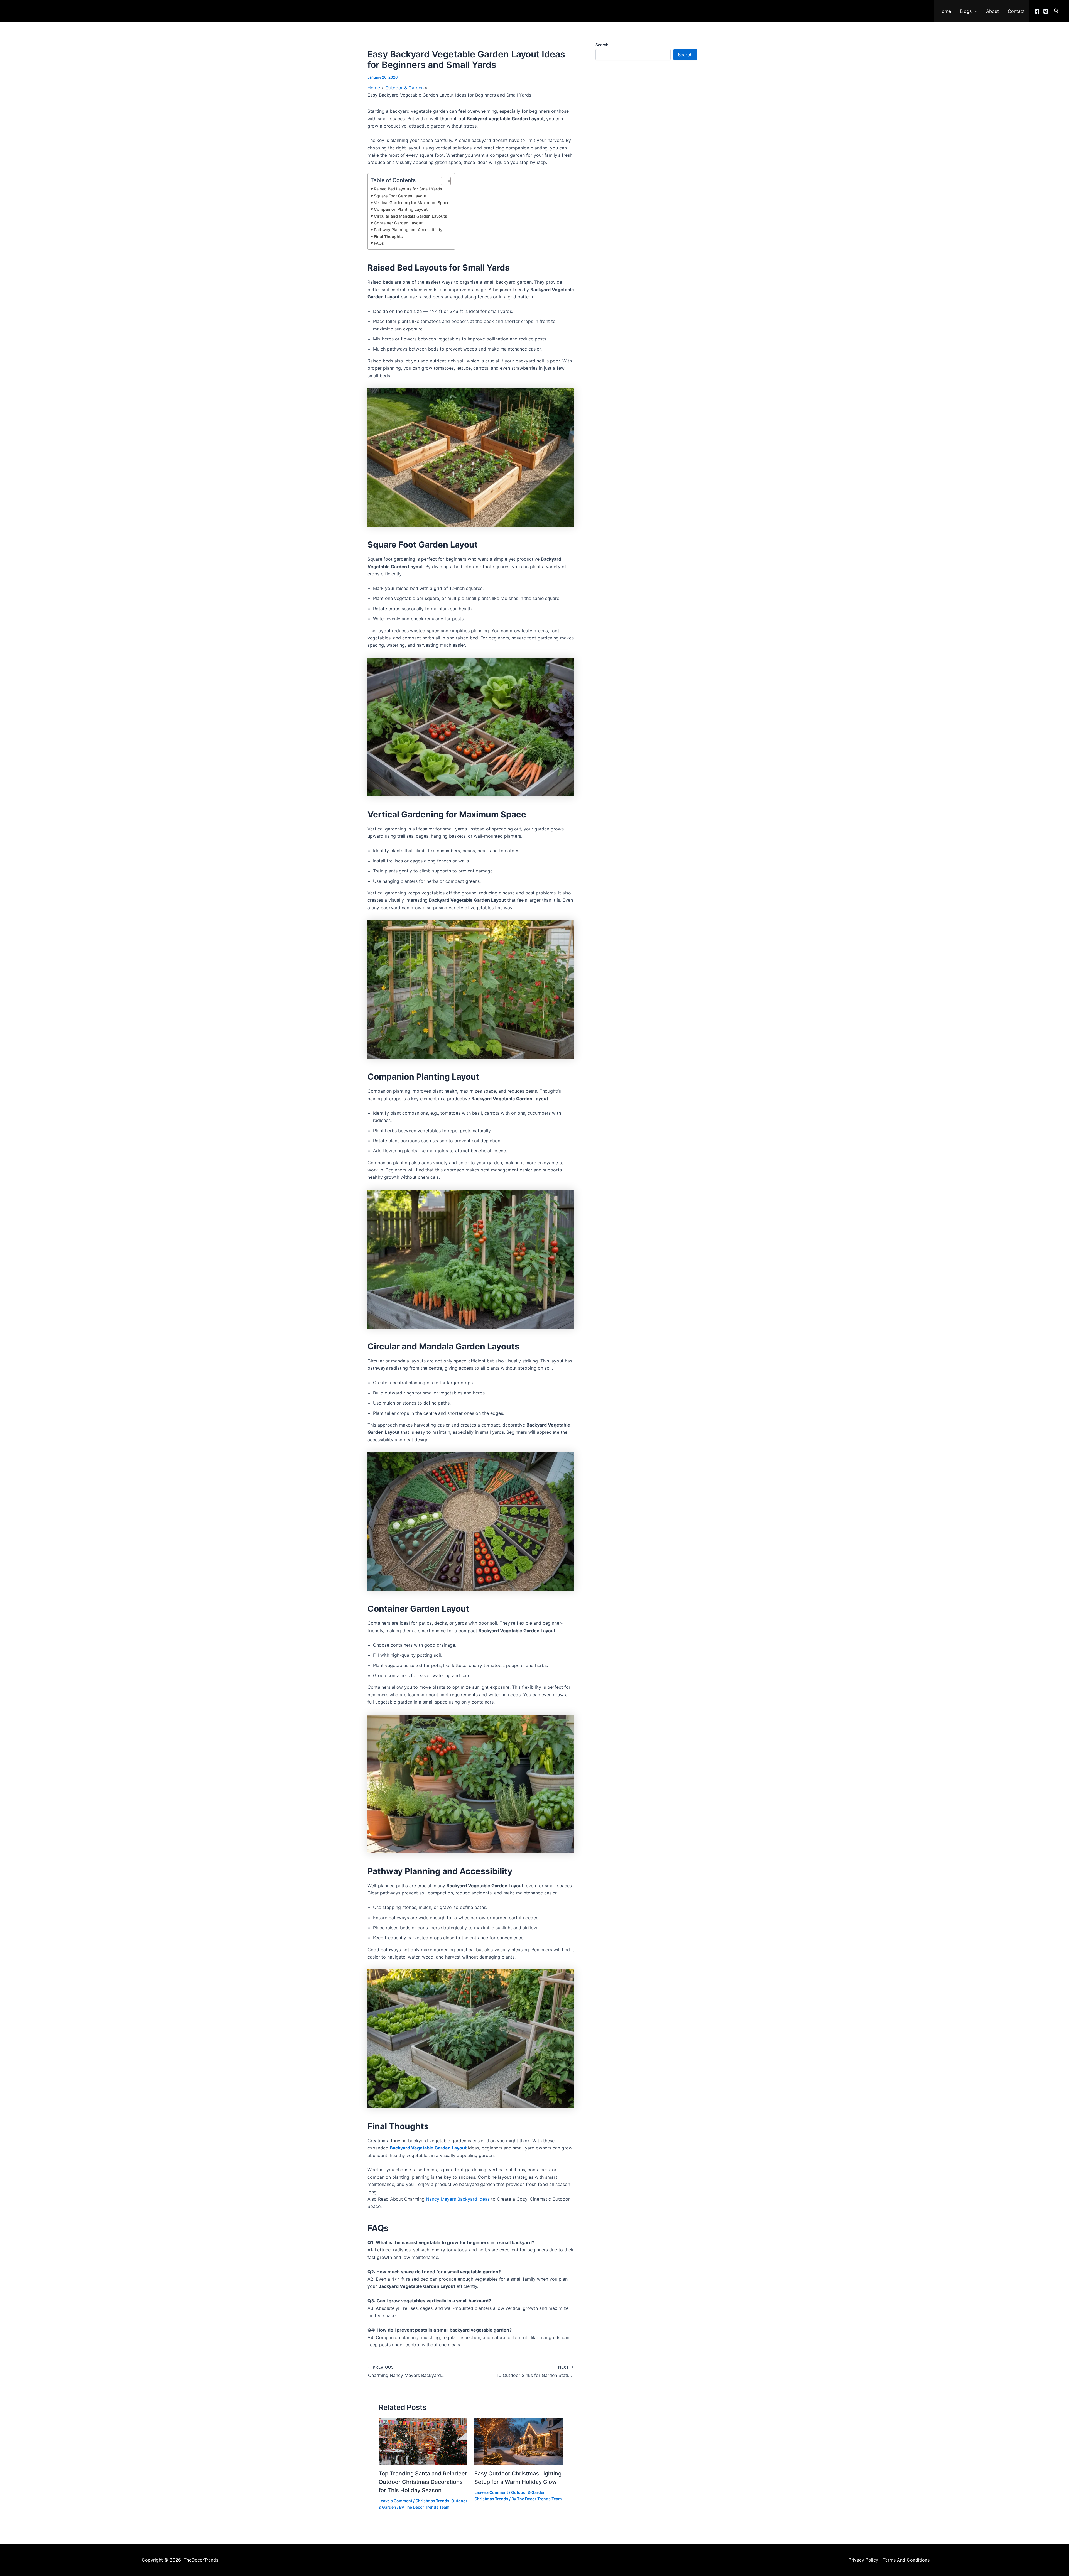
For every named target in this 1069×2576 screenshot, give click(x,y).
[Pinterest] (1046, 11)
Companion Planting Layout (401, 209)
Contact (1016, 11)
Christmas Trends (432, 2501)
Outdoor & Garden (528, 2492)
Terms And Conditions (906, 2560)
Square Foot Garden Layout (400, 196)
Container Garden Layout (398, 223)
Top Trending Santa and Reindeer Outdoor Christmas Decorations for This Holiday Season (423, 2482)
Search (602, 45)
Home (945, 11)
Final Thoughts (388, 236)
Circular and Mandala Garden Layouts (410, 216)
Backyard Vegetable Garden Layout (428, 2148)
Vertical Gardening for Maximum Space (412, 203)
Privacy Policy (863, 2560)
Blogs (966, 11)
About (992, 11)
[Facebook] (1037, 11)
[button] (974, 11)
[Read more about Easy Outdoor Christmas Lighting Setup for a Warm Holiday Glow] (519, 2442)
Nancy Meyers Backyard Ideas (458, 2199)
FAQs (379, 243)
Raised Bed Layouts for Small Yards (408, 189)
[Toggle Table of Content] (443, 181)
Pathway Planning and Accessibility (408, 230)
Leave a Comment (395, 2501)
